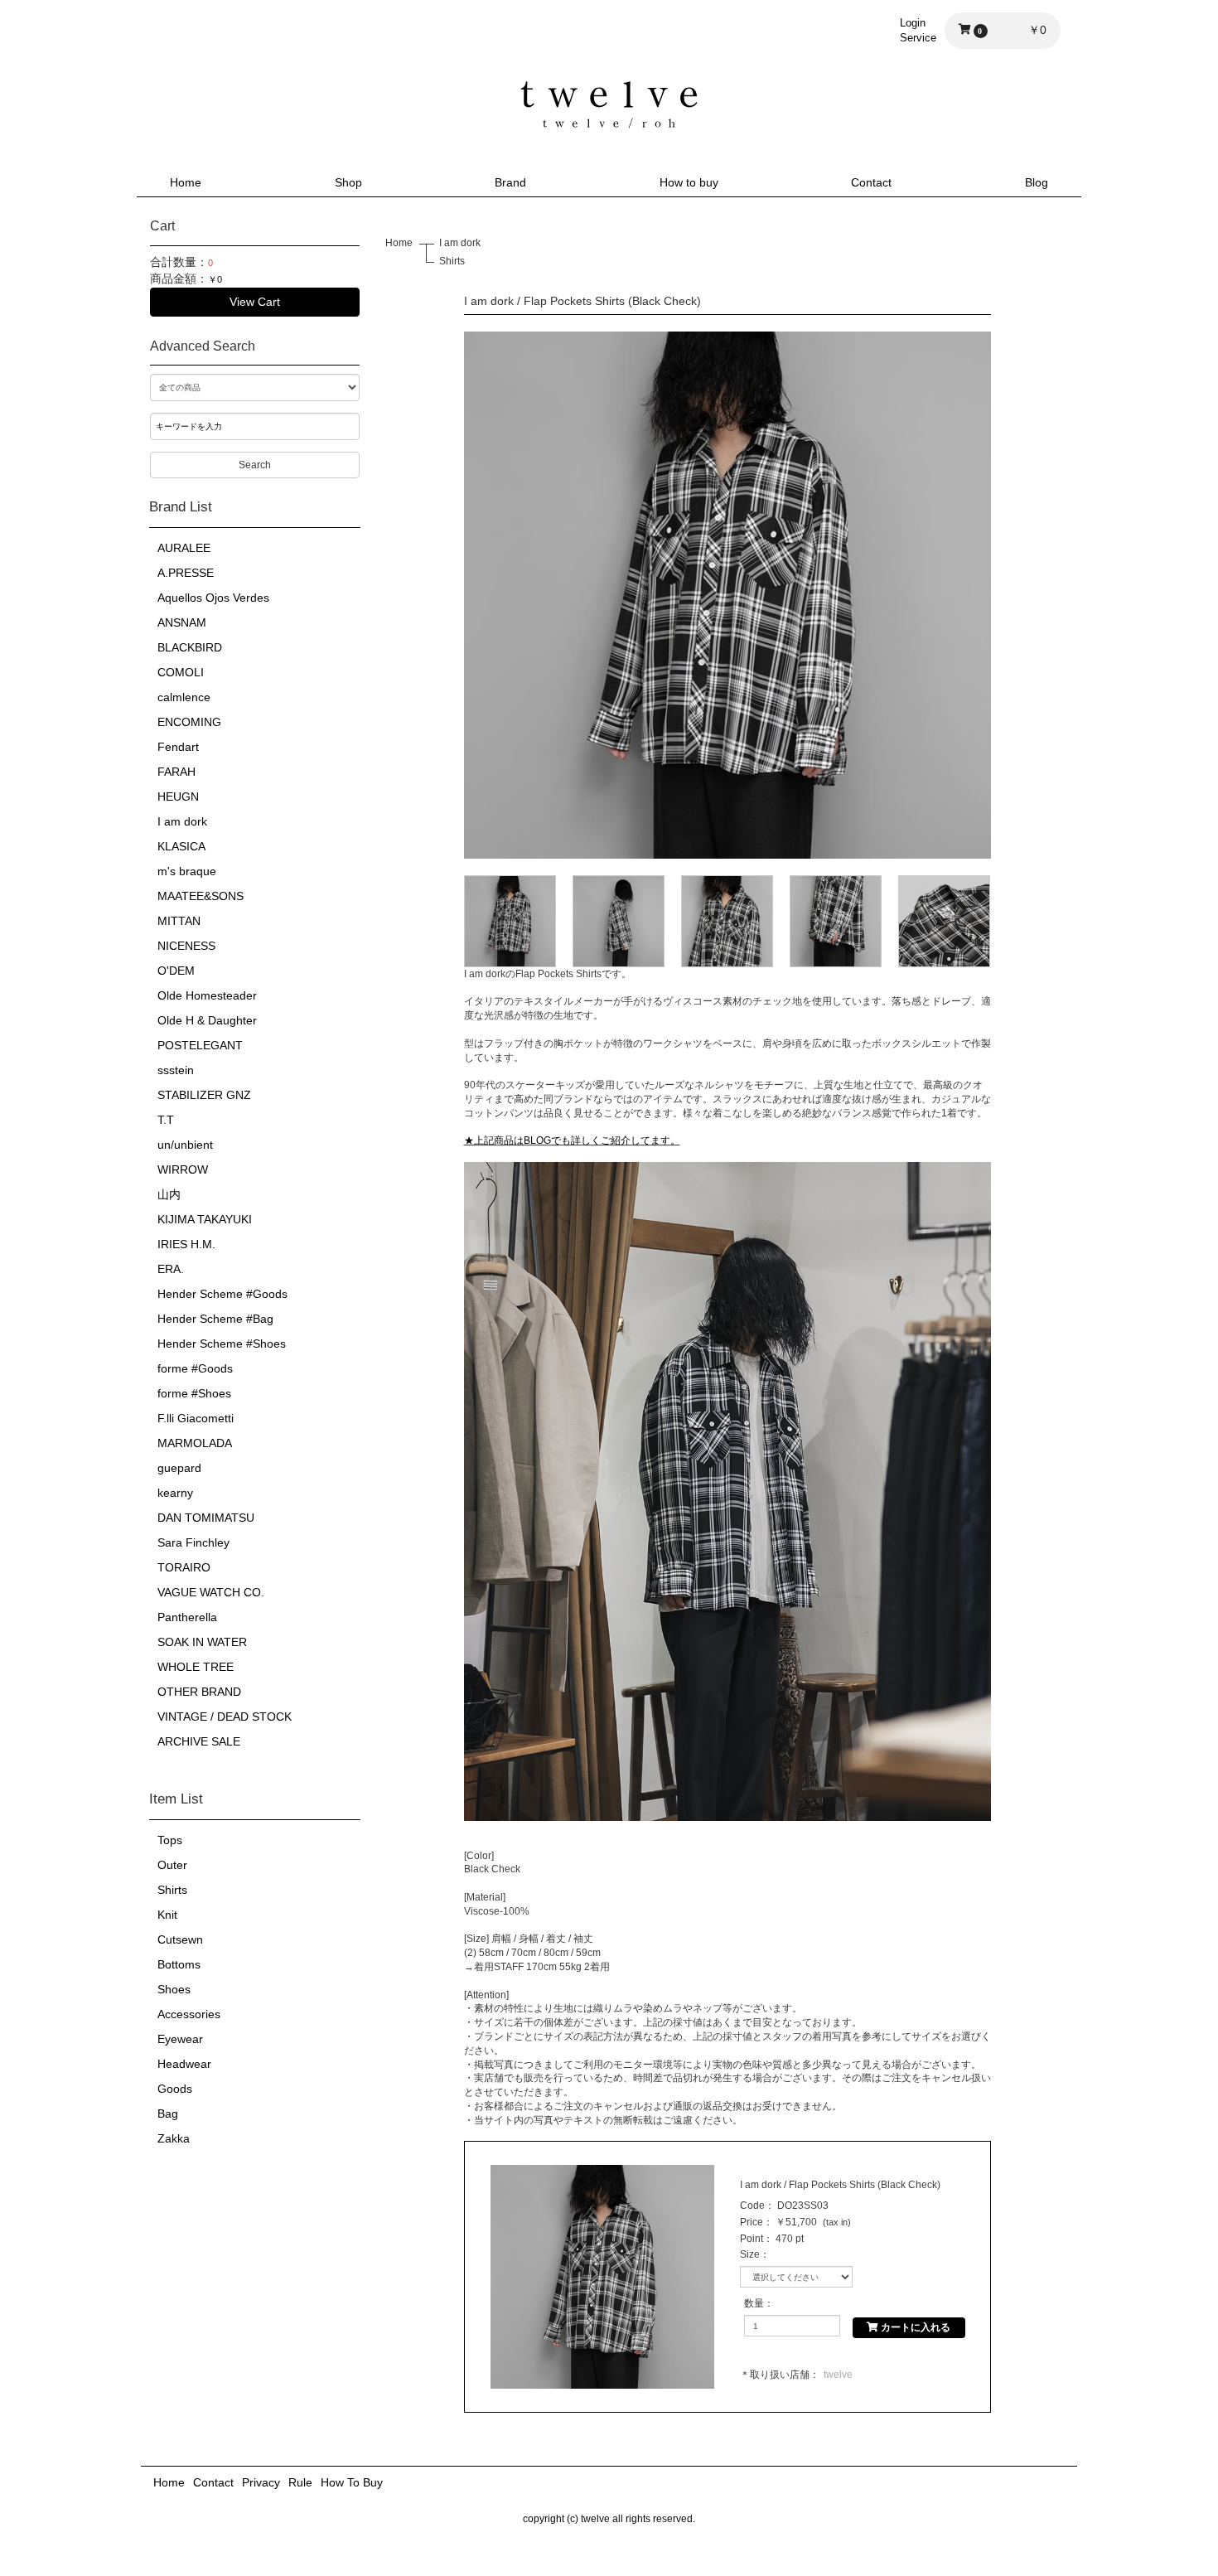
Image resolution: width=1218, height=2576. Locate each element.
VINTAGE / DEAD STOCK (225, 1717)
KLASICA (181, 846)
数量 (754, 2303)
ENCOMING (189, 722)
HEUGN (178, 797)
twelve (838, 2375)
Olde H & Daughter (207, 1020)
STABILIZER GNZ (204, 1095)
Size (750, 2254)
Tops (170, 1840)
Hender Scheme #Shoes (222, 1344)
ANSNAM (182, 622)
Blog (1037, 182)
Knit (167, 1915)
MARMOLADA (195, 1443)
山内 (169, 1194)
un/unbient (185, 1145)
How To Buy (352, 2482)
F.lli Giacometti (196, 1418)
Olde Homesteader (207, 995)
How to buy (689, 182)
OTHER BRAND (199, 1692)
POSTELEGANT (200, 1045)
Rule (300, 2482)
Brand (510, 182)
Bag (168, 2114)
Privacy (261, 2482)
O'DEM (176, 971)
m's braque (187, 871)
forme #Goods (195, 1368)
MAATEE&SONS (201, 896)
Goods (175, 2089)
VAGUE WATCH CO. (211, 1592)
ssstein (176, 1070)
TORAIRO (184, 1567)
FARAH (176, 772)
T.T (166, 1120)
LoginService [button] (918, 30)
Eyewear (180, 2039)
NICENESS (186, 946)
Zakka (174, 2138)
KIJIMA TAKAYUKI (205, 1219)
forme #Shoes (194, 1393)
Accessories (189, 2014)
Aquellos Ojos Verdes (213, 598)
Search (255, 465)
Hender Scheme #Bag (215, 1319)
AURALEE (184, 548)
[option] (727, 595)
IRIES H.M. (186, 1244)
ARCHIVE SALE (199, 1741)
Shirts (172, 1890)
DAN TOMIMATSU (206, 1518)
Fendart (178, 747)
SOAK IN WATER (202, 1642)
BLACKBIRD (190, 647)
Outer (172, 1865)
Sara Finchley (193, 1542)
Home (186, 182)
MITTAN (179, 921)
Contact (871, 182)
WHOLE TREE (196, 1667)
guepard (179, 1468)
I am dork (182, 821)
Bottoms (179, 1964)
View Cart (255, 302)
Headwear (184, 2064)
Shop (348, 182)
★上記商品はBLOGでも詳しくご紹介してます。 (572, 1140)
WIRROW (183, 1169)
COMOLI (181, 672)
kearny (175, 1493)
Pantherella (187, 1617)
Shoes (174, 1989)
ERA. (171, 1269)
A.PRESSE (186, 573)
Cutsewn (180, 1939)
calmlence (184, 697)
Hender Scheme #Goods (222, 1294)
